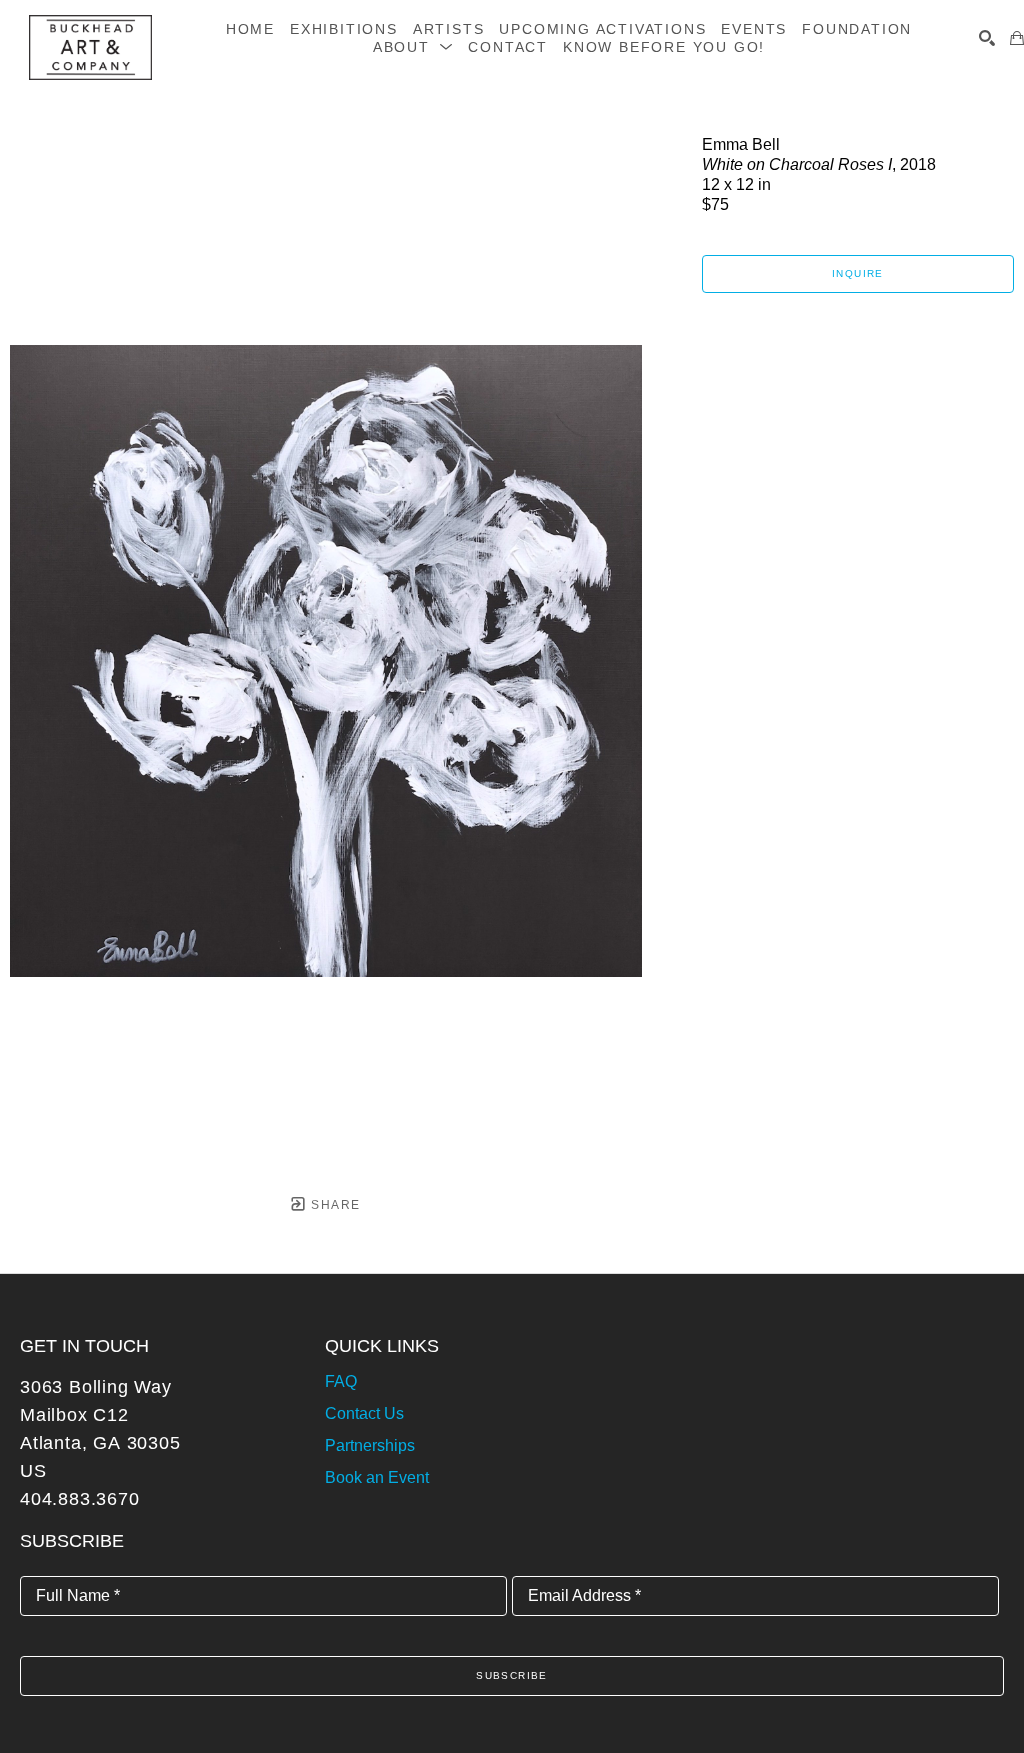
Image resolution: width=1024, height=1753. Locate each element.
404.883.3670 (80, 1499)
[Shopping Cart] (1017, 38)
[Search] (987, 38)
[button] (413, 47)
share (333, 1205)
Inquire (858, 273)
